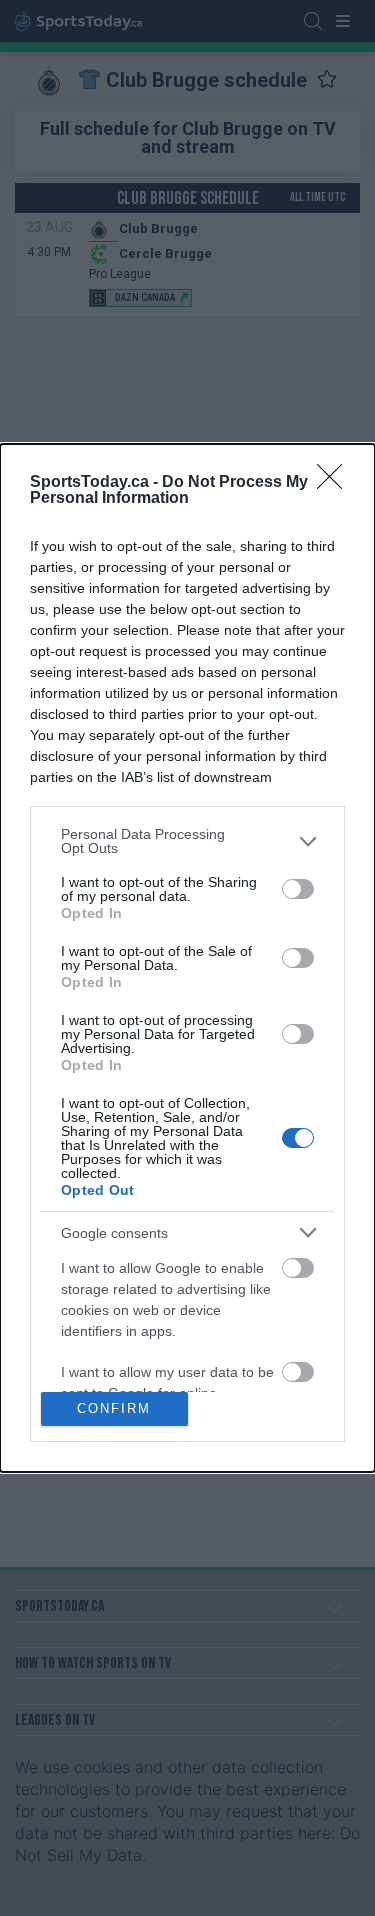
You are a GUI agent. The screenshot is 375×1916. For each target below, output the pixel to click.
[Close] (336, 483)
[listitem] (187, 841)
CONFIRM (114, 1408)
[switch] (298, 889)
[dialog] (187, 958)
